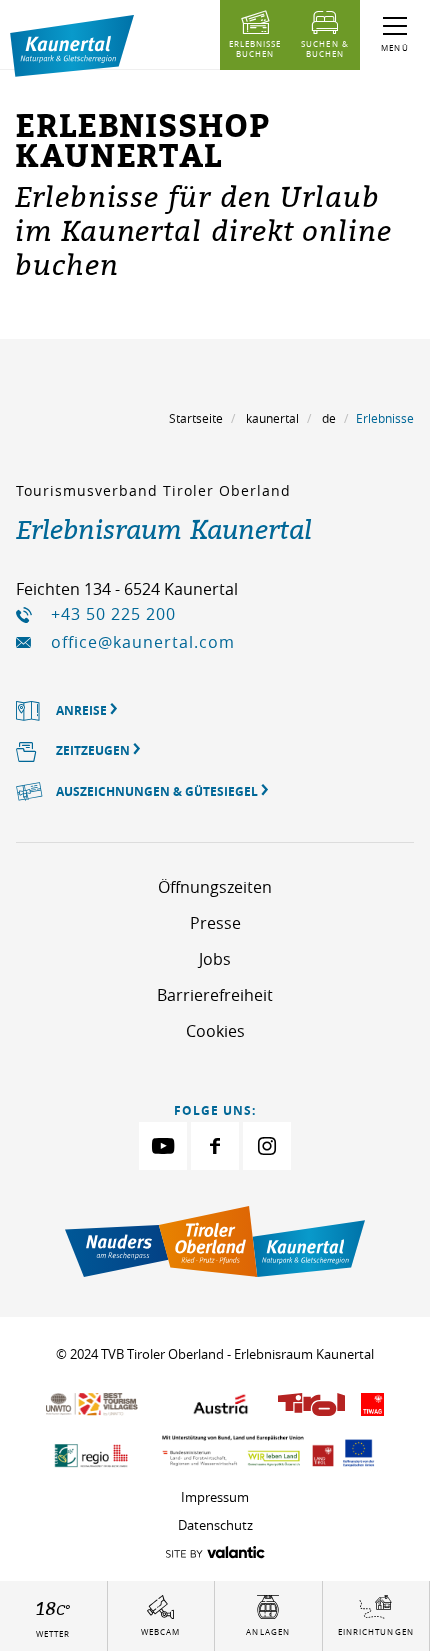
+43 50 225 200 (113, 614)
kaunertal (272, 418)
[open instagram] (267, 1146)
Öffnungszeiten (215, 887)
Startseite (196, 418)
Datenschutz (215, 1525)
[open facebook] (215, 1146)
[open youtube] (163, 1146)
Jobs (215, 959)
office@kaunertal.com (143, 642)
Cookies (215, 1031)
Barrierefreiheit (215, 995)
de (329, 418)
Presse (215, 923)
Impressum (215, 1497)
